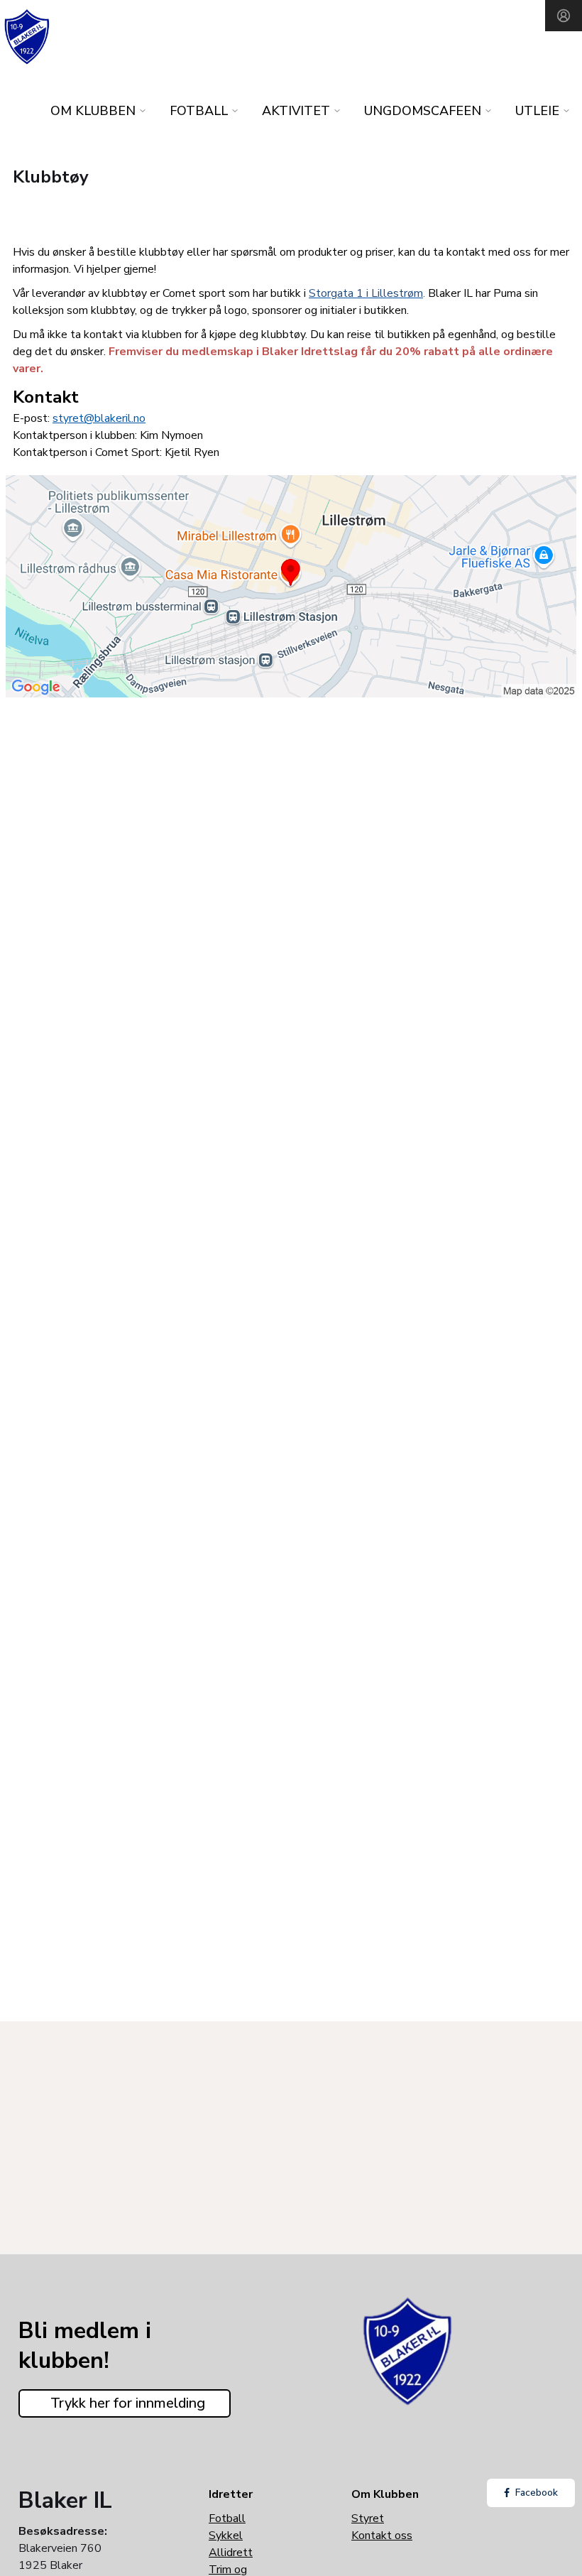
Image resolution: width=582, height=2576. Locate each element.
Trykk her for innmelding (128, 2403)
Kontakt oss (382, 2536)
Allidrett (231, 2553)
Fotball (227, 2518)
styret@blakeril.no (99, 418)
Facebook (537, 2493)
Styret (368, 2518)
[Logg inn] (564, 16)
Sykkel (226, 2536)
